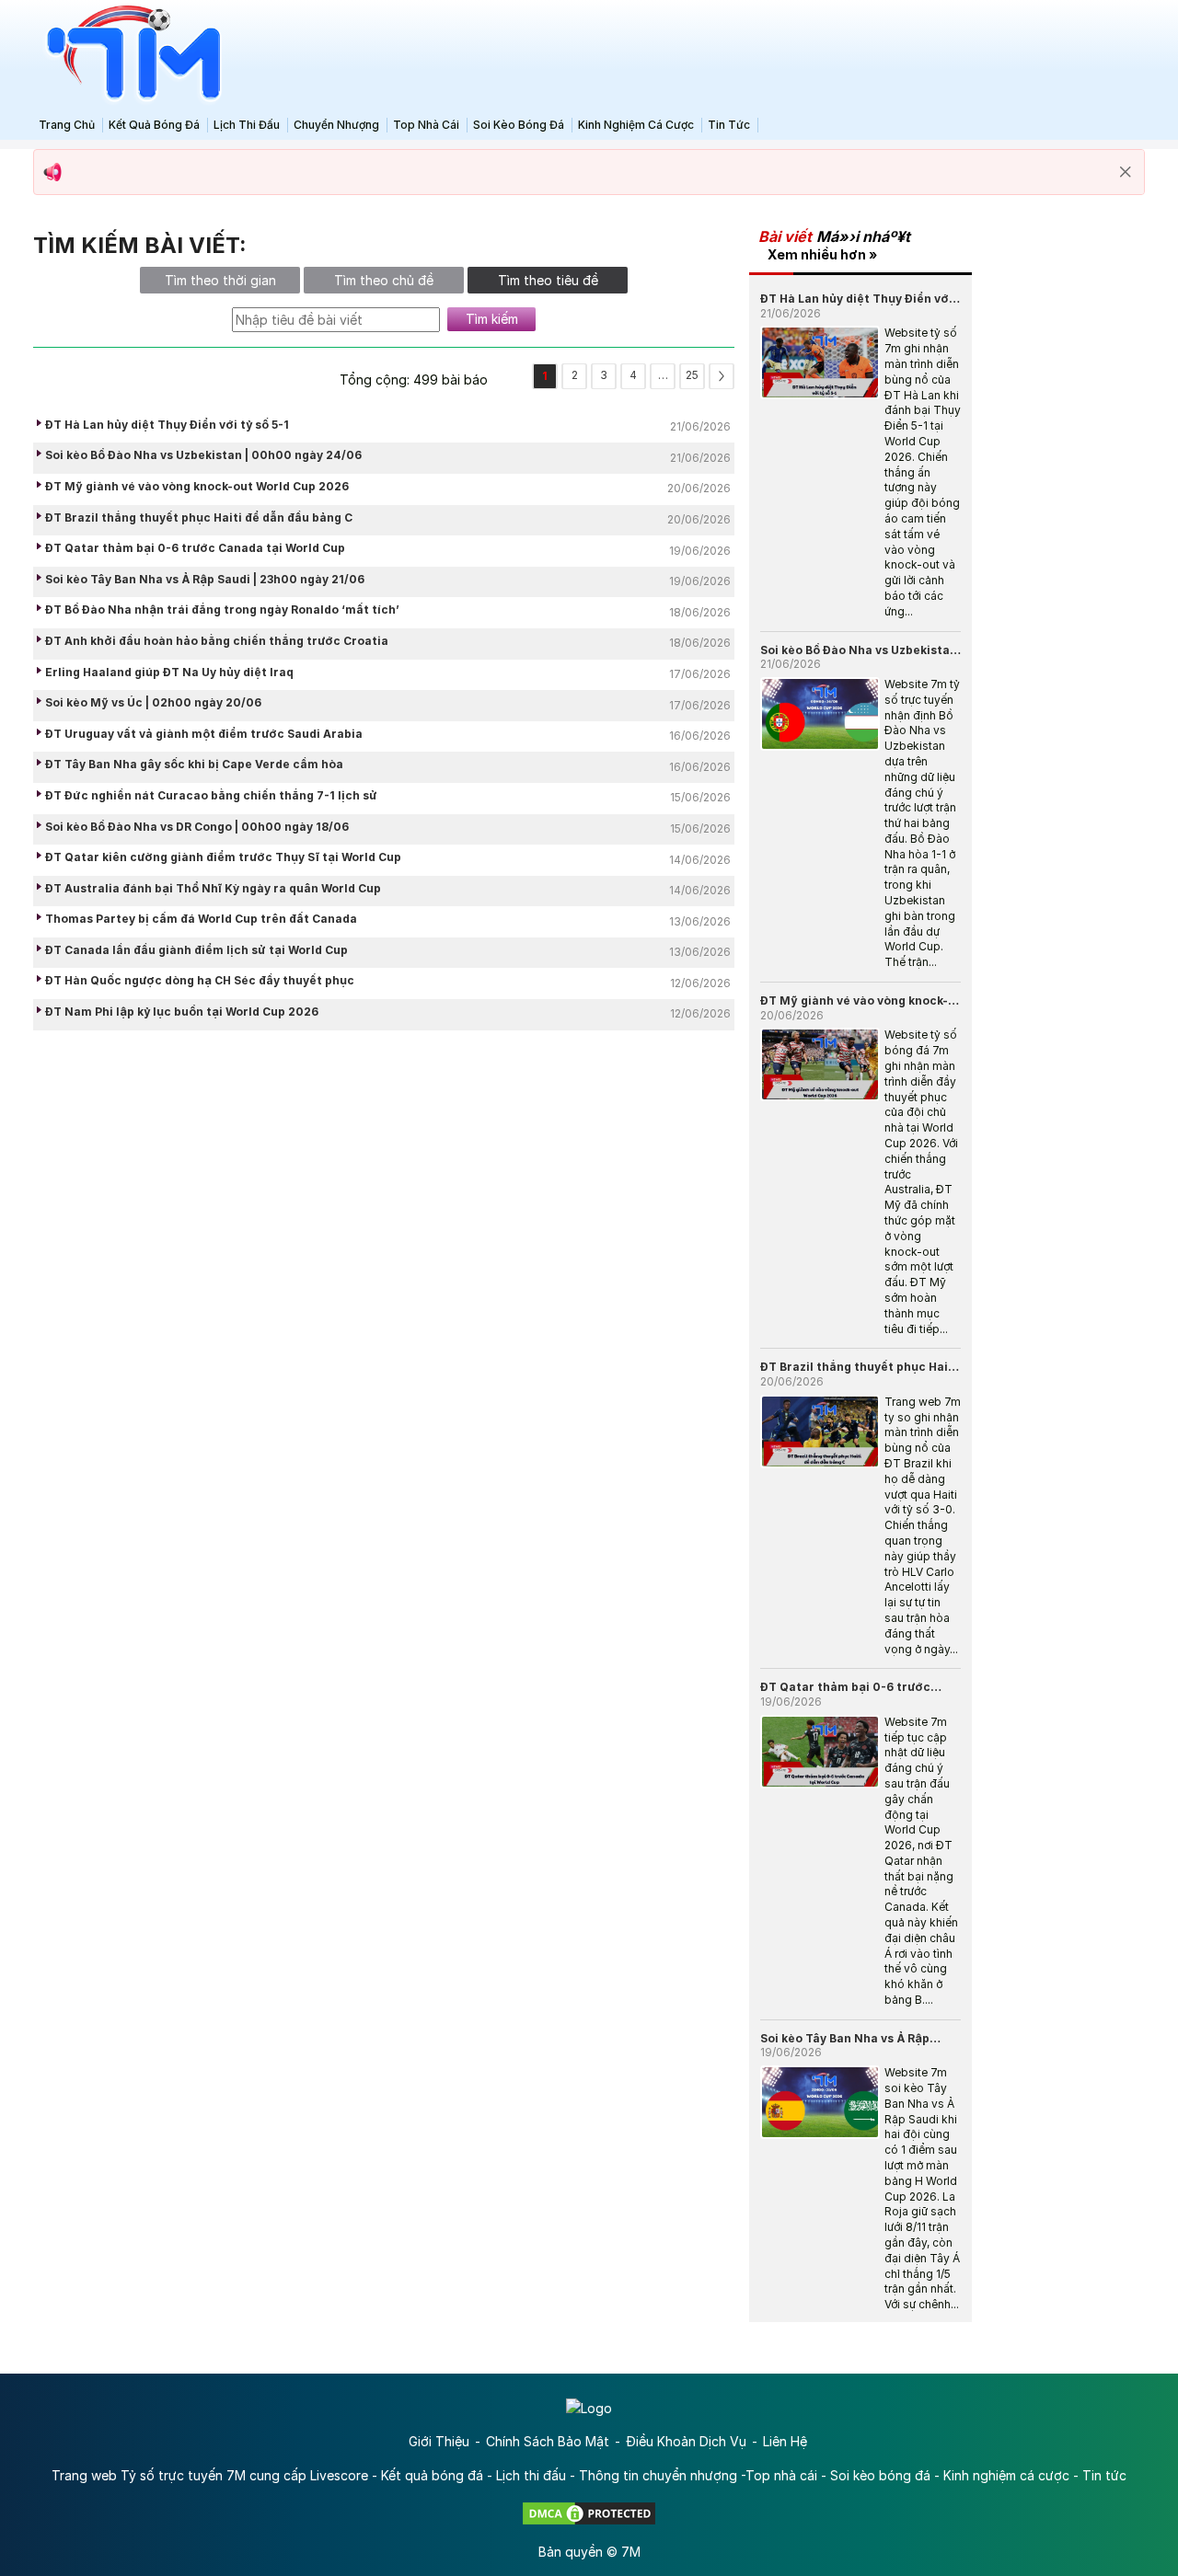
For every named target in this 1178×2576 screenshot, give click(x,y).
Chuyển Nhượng (336, 125)
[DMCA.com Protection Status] (589, 2512)
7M (631, 2552)
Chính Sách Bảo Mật (548, 2441)
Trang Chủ (67, 125)
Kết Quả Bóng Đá (154, 125)
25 (692, 375)
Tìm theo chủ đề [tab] (384, 280)
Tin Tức (729, 125)
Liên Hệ (785, 2441)
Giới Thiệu (439, 2441)
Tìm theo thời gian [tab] (220, 280)
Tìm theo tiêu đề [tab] (548, 280)
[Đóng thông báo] (1126, 172)
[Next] (722, 376)
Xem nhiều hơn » (822, 254)
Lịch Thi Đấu (247, 125)
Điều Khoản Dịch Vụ (686, 2441)
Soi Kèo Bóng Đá (519, 125)
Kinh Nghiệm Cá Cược (636, 125)
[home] (129, 54)
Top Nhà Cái (426, 125)
